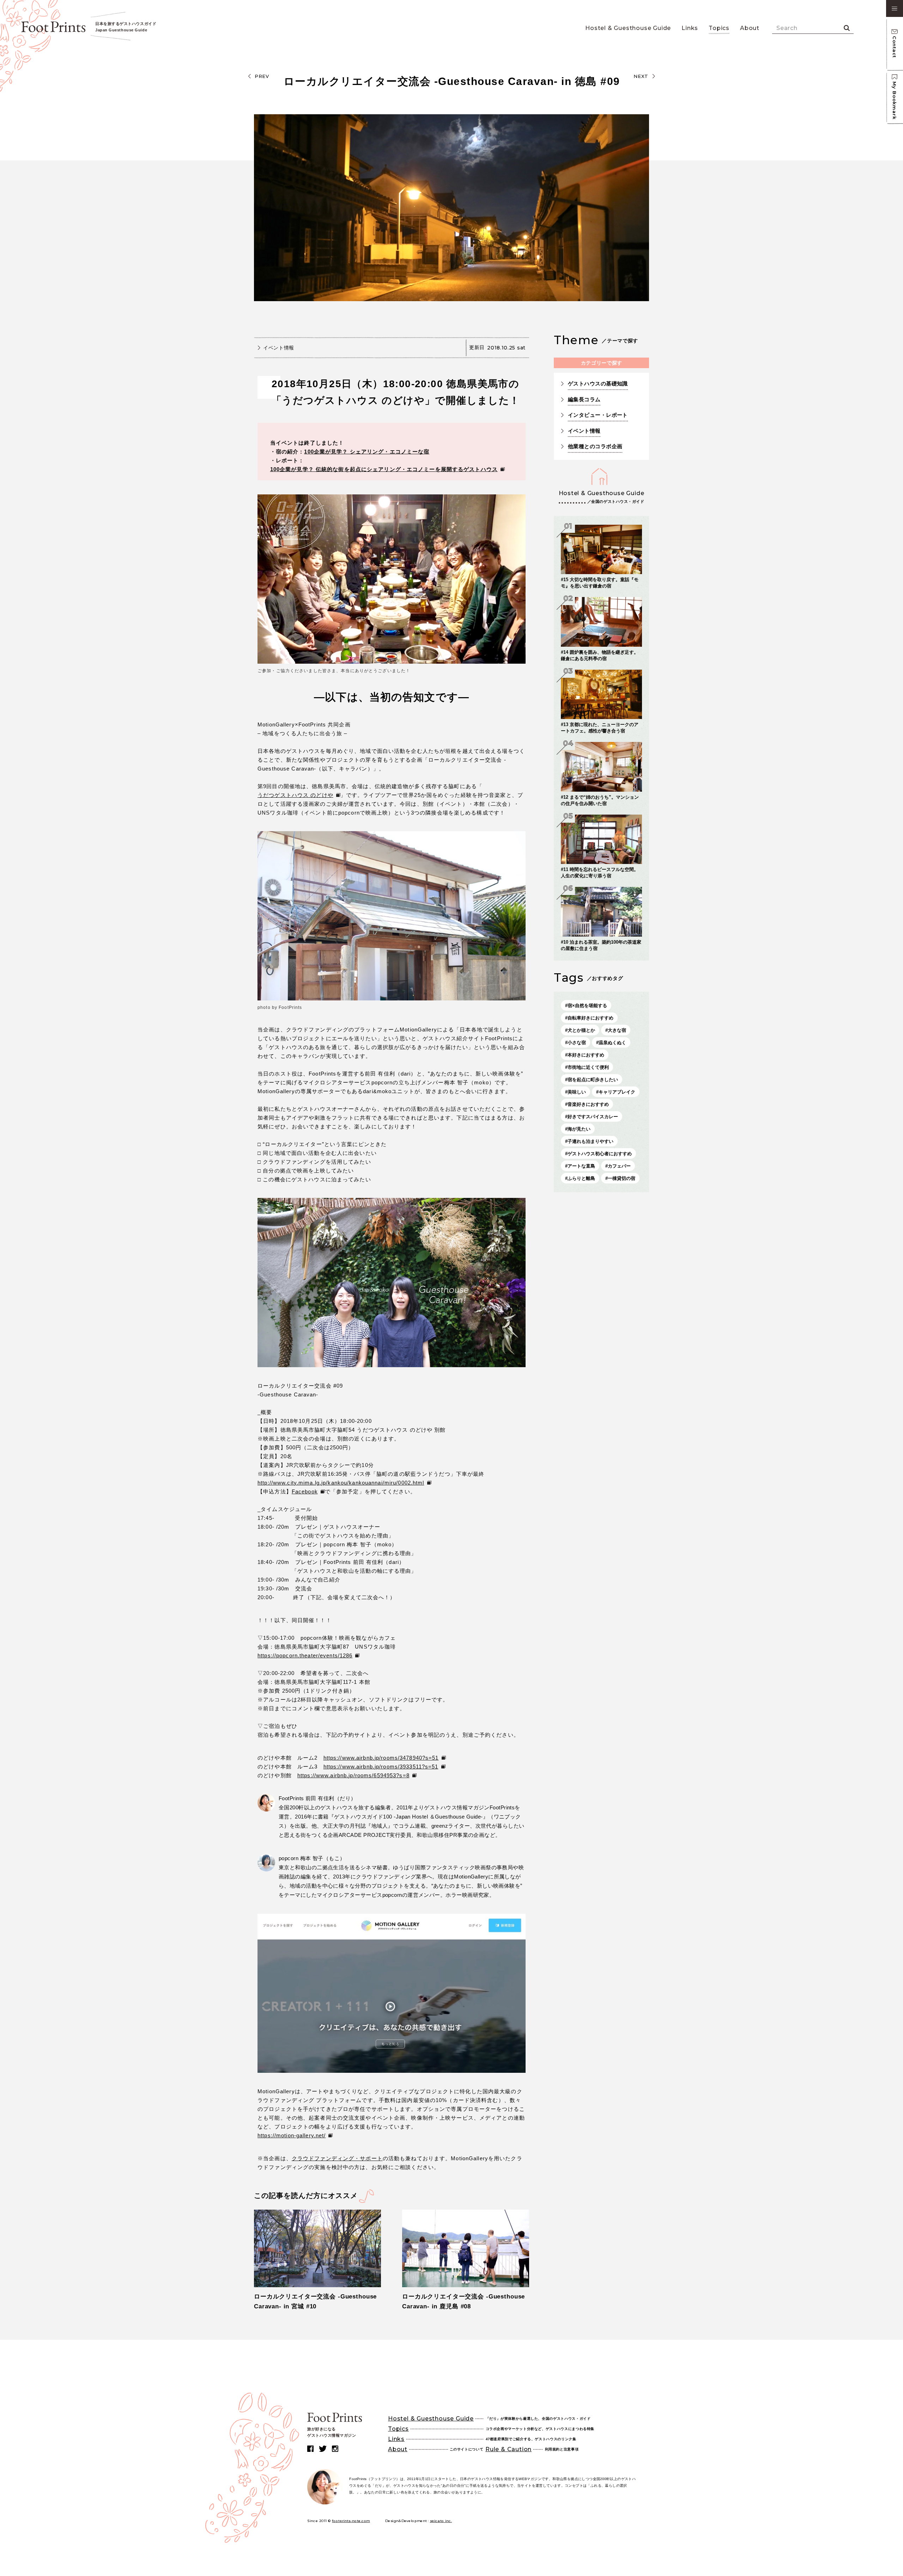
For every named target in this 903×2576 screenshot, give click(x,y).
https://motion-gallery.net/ (292, 2135)
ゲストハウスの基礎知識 (598, 383)
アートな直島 (581, 1166)
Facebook (305, 1491)
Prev (262, 76)
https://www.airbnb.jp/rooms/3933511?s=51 (381, 1767)
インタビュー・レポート (598, 415)
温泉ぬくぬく (612, 1043)
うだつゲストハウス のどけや (295, 795)
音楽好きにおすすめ (588, 1104)
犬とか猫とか (581, 1030)
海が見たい (579, 1129)
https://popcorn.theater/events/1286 (305, 1655)
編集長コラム (584, 399)
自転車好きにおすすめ (590, 1018)
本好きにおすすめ (586, 1055)
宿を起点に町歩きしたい (593, 1080)
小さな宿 (577, 1043)
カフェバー (619, 1166)
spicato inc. (441, 2521)
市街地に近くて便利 (588, 1067)
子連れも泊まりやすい (590, 1141)
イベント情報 (279, 348)
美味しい (577, 1092)
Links (690, 28)
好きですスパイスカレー (593, 1117)
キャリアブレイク (617, 1092)
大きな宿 (617, 1030)
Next (641, 76)
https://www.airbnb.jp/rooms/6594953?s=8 (353, 1775)
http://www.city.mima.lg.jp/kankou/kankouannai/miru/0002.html (341, 1483)
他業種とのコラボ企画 (595, 446)
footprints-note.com (351, 2521)
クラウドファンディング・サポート (337, 2158)
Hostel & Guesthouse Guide (628, 28)
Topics (719, 28)
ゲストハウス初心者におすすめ (600, 1154)
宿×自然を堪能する (587, 1006)
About (750, 28)
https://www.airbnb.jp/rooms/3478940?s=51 (381, 1758)
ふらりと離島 (581, 1178)
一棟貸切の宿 (622, 1178)
